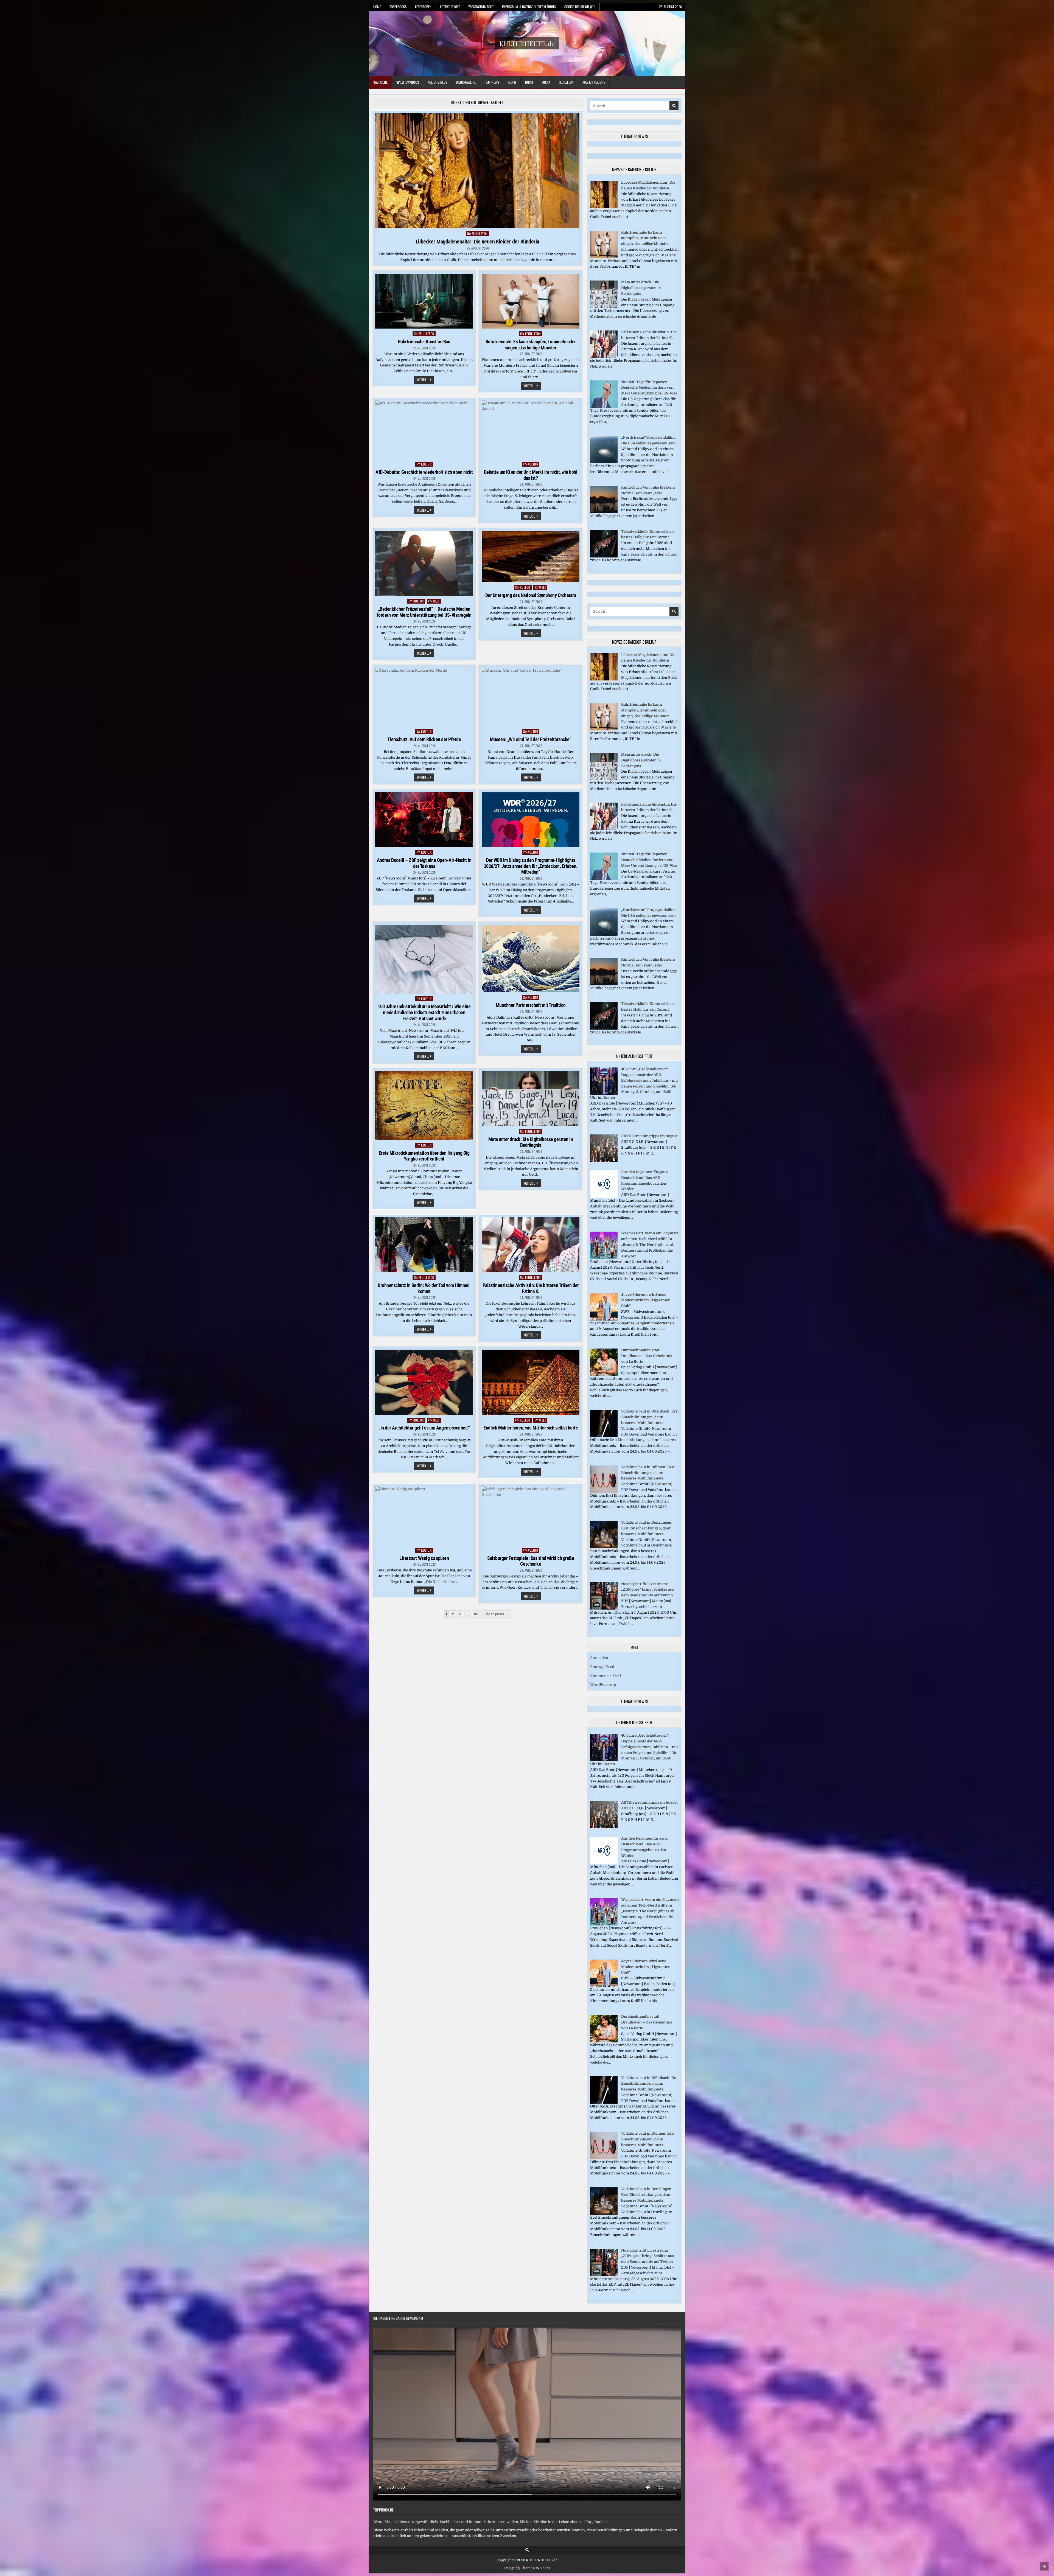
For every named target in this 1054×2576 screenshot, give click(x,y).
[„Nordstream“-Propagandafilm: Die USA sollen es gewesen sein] (604, 462)
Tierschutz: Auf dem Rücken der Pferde (424, 739)
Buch (529, 82)
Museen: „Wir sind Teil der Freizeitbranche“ (531, 739)
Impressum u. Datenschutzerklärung (529, 7)
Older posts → (497, 1614)
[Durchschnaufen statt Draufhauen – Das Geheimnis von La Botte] (604, 1375)
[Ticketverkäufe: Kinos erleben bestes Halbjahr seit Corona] (604, 556)
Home (377, 7)
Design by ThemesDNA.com (527, 2568)
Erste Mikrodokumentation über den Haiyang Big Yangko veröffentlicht (424, 1156)
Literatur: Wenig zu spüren (424, 1558)
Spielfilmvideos (408, 82)
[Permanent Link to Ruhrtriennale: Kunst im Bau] (424, 301)
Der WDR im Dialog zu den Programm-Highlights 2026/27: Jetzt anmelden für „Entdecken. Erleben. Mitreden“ (531, 866)
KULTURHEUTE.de (527, 43)
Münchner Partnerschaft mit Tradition (531, 1005)
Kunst (512, 82)
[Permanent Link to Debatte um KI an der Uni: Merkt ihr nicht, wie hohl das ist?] (531, 430)
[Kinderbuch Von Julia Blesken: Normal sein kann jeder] (604, 512)
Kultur (426, 464)
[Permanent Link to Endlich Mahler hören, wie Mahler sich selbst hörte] (531, 1382)
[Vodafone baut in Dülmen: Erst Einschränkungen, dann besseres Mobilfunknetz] (604, 1492)
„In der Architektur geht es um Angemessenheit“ (424, 1428)
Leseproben (423, 7)
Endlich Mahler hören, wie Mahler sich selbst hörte (531, 1428)
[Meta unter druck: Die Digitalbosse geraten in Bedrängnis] (604, 307)
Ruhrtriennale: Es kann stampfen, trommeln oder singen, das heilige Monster (531, 345)
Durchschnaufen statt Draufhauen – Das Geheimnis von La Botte (647, 1356)
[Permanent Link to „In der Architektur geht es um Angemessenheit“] (424, 1382)
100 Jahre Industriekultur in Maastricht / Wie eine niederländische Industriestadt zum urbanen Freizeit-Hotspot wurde (424, 1012)
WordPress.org (603, 1685)
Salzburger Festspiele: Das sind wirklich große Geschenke (531, 1561)
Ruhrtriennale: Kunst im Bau (424, 342)
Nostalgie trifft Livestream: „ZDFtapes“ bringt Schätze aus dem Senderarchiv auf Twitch (648, 1590)
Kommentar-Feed (606, 1676)
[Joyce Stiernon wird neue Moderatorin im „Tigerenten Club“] (604, 1319)
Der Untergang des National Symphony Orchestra (531, 595)
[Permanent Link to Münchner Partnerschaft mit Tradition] (531, 958)
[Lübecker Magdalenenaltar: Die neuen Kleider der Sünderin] (604, 207)
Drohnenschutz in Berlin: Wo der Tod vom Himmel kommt (424, 1288)
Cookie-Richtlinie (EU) (580, 7)
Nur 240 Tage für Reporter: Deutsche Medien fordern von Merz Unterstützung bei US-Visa (649, 388)
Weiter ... (426, 380)
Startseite (380, 82)
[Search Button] (527, 2550)
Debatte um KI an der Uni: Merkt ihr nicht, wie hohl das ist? (531, 475)
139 (477, 1614)
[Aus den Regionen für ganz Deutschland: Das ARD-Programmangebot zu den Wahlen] (604, 1197)
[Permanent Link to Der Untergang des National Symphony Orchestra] (531, 557)
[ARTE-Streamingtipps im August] (604, 1161)
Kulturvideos (437, 82)
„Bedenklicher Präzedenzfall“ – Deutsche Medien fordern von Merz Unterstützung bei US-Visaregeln (424, 612)
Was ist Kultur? (594, 82)
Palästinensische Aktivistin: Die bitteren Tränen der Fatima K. (531, 1288)
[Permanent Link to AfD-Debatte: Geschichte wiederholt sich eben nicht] (424, 430)
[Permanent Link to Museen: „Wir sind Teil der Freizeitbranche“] (531, 697)
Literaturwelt (450, 7)
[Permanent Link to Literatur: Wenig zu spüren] (424, 1516)
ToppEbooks (398, 7)
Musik (546, 82)
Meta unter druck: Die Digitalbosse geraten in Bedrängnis (531, 1142)
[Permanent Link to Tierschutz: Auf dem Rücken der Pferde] (424, 697)
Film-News (492, 82)
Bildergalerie (466, 82)
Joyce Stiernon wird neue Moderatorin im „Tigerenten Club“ (646, 1300)
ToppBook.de (383, 2510)
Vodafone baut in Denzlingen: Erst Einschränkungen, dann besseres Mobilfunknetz (647, 1528)
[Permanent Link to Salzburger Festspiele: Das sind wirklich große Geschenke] (531, 1516)
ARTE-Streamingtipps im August (649, 1136)
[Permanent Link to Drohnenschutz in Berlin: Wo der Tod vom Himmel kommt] (424, 1245)
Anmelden (599, 1658)
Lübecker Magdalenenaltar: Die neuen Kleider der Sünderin (477, 242)
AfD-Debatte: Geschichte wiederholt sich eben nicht (424, 472)
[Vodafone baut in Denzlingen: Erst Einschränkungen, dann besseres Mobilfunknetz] (604, 1547)
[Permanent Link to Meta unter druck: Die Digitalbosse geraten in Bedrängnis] (531, 1099)
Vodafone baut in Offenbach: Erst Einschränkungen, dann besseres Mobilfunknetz (650, 1417)
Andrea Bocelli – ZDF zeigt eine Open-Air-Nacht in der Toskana (424, 863)
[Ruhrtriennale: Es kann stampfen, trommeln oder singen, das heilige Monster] (604, 257)
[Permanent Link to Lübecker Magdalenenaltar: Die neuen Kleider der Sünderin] (477, 171)
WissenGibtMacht (481, 7)
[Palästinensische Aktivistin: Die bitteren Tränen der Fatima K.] (604, 357)
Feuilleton (566, 82)
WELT (436, 601)
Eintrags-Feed (602, 1667)
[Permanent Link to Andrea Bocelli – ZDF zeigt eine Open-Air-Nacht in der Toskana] (424, 820)
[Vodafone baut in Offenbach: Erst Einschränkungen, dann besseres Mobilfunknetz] (604, 1436)
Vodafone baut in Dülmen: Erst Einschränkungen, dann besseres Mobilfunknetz (648, 1473)
